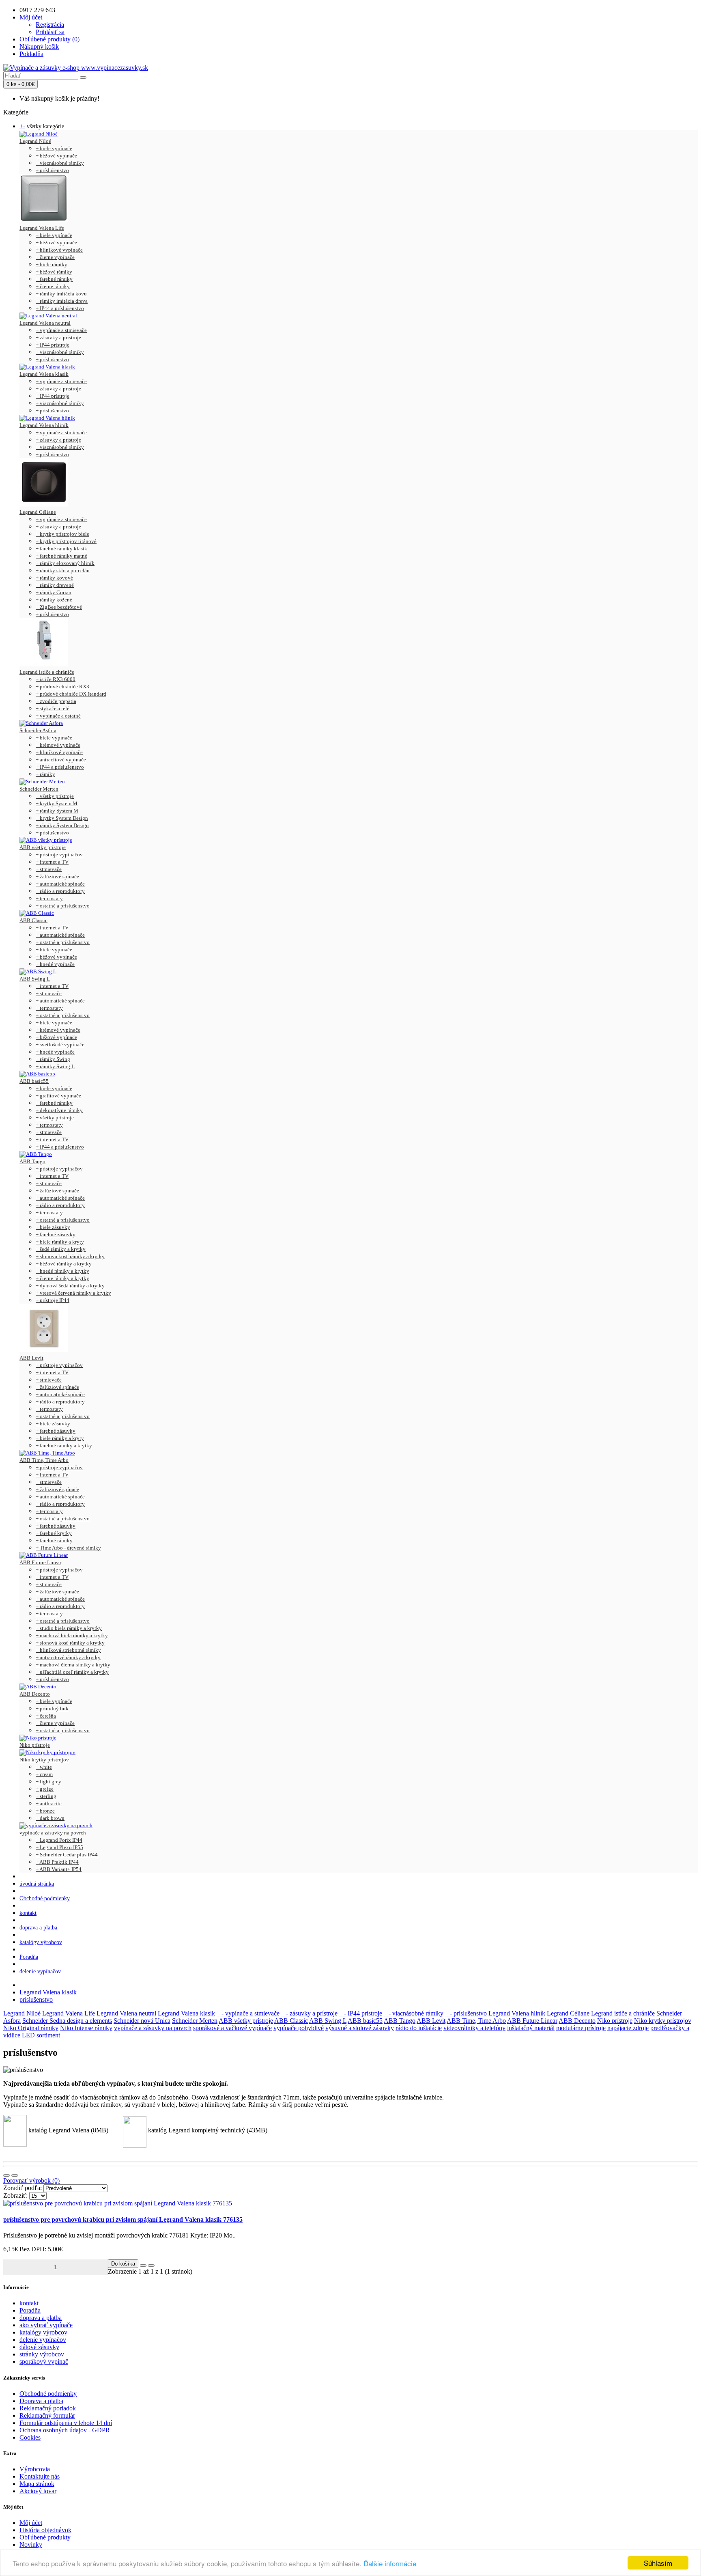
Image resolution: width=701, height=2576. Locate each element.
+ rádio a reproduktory (60, 891)
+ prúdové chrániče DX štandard (71, 694)
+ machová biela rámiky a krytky (72, 1635)
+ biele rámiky (52, 264)
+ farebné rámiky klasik (61, 549)
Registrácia (50, 25)
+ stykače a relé (53, 708)
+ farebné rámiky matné (61, 556)
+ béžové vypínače (56, 156)
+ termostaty (49, 898)
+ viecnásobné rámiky (60, 163)
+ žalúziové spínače (57, 876)
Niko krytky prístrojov (44, 1760)
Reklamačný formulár (47, 2415)
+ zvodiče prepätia (56, 701)
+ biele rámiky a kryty (60, 1242)
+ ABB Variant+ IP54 (59, 1869)
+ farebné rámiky (54, 279)
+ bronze (45, 1811)
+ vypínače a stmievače (61, 330)
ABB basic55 (34, 1081)
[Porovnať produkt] (151, 2266)
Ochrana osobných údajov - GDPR (65, 2430)
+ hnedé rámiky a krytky (62, 1271)
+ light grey (48, 1782)
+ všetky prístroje (55, 796)
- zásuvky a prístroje (309, 2013)
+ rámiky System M (57, 811)
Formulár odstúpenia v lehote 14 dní (66, 2423)
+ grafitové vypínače (58, 1096)
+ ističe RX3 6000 (56, 679)
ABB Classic (33, 920)
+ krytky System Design (62, 818)
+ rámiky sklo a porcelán (63, 570)
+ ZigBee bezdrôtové (59, 607)
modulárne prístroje (581, 2028)
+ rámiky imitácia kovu (61, 294)
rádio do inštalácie (419, 2028)
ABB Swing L (35, 979)
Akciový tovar (38, 2491)
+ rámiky (45, 774)
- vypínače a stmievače (248, 2013)
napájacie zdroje (628, 2028)
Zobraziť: (15, 2196)
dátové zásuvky (39, 2347)
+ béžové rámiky (54, 272)
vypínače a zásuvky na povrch (53, 1833)
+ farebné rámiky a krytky (64, 1445)
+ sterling (46, 1796)
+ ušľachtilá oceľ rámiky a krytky (72, 1672)
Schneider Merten (39, 789)
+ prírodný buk (52, 1708)
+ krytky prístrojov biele (62, 534)
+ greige (45, 1789)
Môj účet (31, 2523)
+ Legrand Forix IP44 (59, 1840)
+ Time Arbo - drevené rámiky (68, 1548)
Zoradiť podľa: (23, 2188)
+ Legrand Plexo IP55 (59, 1847)
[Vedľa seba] (15, 2175)
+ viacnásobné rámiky (60, 352)
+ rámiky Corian (54, 592)
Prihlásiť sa (50, 32)
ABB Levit (31, 1358)
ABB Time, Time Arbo (44, 1460)
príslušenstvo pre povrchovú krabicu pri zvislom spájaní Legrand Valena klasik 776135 (123, 2219)
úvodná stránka (37, 1884)
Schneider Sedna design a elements (67, 2021)
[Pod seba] (6, 2175)
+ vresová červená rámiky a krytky (73, 1293)
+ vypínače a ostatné (58, 716)
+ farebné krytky (54, 1533)
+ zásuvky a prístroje (58, 337)
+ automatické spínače (60, 884)
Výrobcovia (35, 2469)
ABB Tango (32, 1161)
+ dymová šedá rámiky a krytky (70, 1286)
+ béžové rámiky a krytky (64, 1264)
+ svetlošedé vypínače (60, 1044)
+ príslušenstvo (52, 170)
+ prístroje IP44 (53, 1300)
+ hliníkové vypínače (59, 250)
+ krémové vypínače (58, 745)
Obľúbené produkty (45, 2537)
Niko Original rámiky (31, 2028)
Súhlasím (658, 2563)
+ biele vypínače (54, 148)
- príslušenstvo (466, 2013)
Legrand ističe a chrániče (47, 672)
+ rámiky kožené (54, 600)
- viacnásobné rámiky (414, 2013)
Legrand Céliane (38, 512)
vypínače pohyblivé (299, 2028)
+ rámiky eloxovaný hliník (65, 563)
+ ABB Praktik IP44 (57, 1862)
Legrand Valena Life (42, 228)
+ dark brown (50, 1818)
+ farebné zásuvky (56, 1234)
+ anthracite (49, 1803)
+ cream (44, 1774)
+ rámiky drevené (55, 585)
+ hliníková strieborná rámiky (68, 1650)
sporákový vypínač (44, 2362)
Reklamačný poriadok (48, 2408)
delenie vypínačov (40, 1971)
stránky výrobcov (42, 2354)
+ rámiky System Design (62, 825)
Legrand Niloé (35, 141)
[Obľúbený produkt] (143, 2266)
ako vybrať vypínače (46, 2325)
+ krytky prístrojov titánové (66, 541)
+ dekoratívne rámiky (59, 1110)
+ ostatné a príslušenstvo (63, 906)
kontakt (28, 1913)
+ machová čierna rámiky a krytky (73, 1665)
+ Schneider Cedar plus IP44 (67, 1855)
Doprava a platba (41, 2401)
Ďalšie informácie (390, 2563)
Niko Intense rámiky (86, 2028)
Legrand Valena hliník (44, 425)
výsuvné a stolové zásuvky (360, 2028)
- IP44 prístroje (361, 2013)
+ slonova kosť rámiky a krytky (70, 1256)
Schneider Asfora (38, 730)
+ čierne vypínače (55, 257)
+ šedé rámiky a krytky (61, 1249)
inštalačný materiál (531, 2028)
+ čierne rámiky (53, 286)
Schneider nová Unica (142, 2021)
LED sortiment (41, 2035)
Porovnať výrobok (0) (31, 2180)
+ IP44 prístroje (53, 345)
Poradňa (29, 1957)
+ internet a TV (52, 862)
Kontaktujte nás (40, 2476)
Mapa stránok (37, 2484)
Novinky (31, 2545)
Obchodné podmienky (45, 1898)
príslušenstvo (36, 1999)
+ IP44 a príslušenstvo (60, 308)
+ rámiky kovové (54, 578)
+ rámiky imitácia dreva (62, 301)
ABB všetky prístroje (43, 847)
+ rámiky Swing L (55, 1066)
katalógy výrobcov (41, 1942)
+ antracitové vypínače (61, 760)
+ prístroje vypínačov (59, 855)
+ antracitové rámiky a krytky (68, 1657)
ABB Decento (35, 1694)
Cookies (30, 2437)
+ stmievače (49, 869)
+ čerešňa (46, 1716)
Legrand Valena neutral (45, 323)
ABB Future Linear (40, 1562)
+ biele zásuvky (53, 1227)
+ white (44, 1767)
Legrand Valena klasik (44, 374)
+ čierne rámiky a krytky (62, 1278)
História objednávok (45, 2530)
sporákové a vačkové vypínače (232, 2028)
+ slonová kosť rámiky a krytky (70, 1643)
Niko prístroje (35, 1745)
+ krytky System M (57, 803)
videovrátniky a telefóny (474, 2028)
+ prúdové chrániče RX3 (62, 687)
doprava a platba (38, 1928)
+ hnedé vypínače (55, 964)
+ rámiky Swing (53, 1059)
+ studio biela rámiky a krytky (69, 1628)
